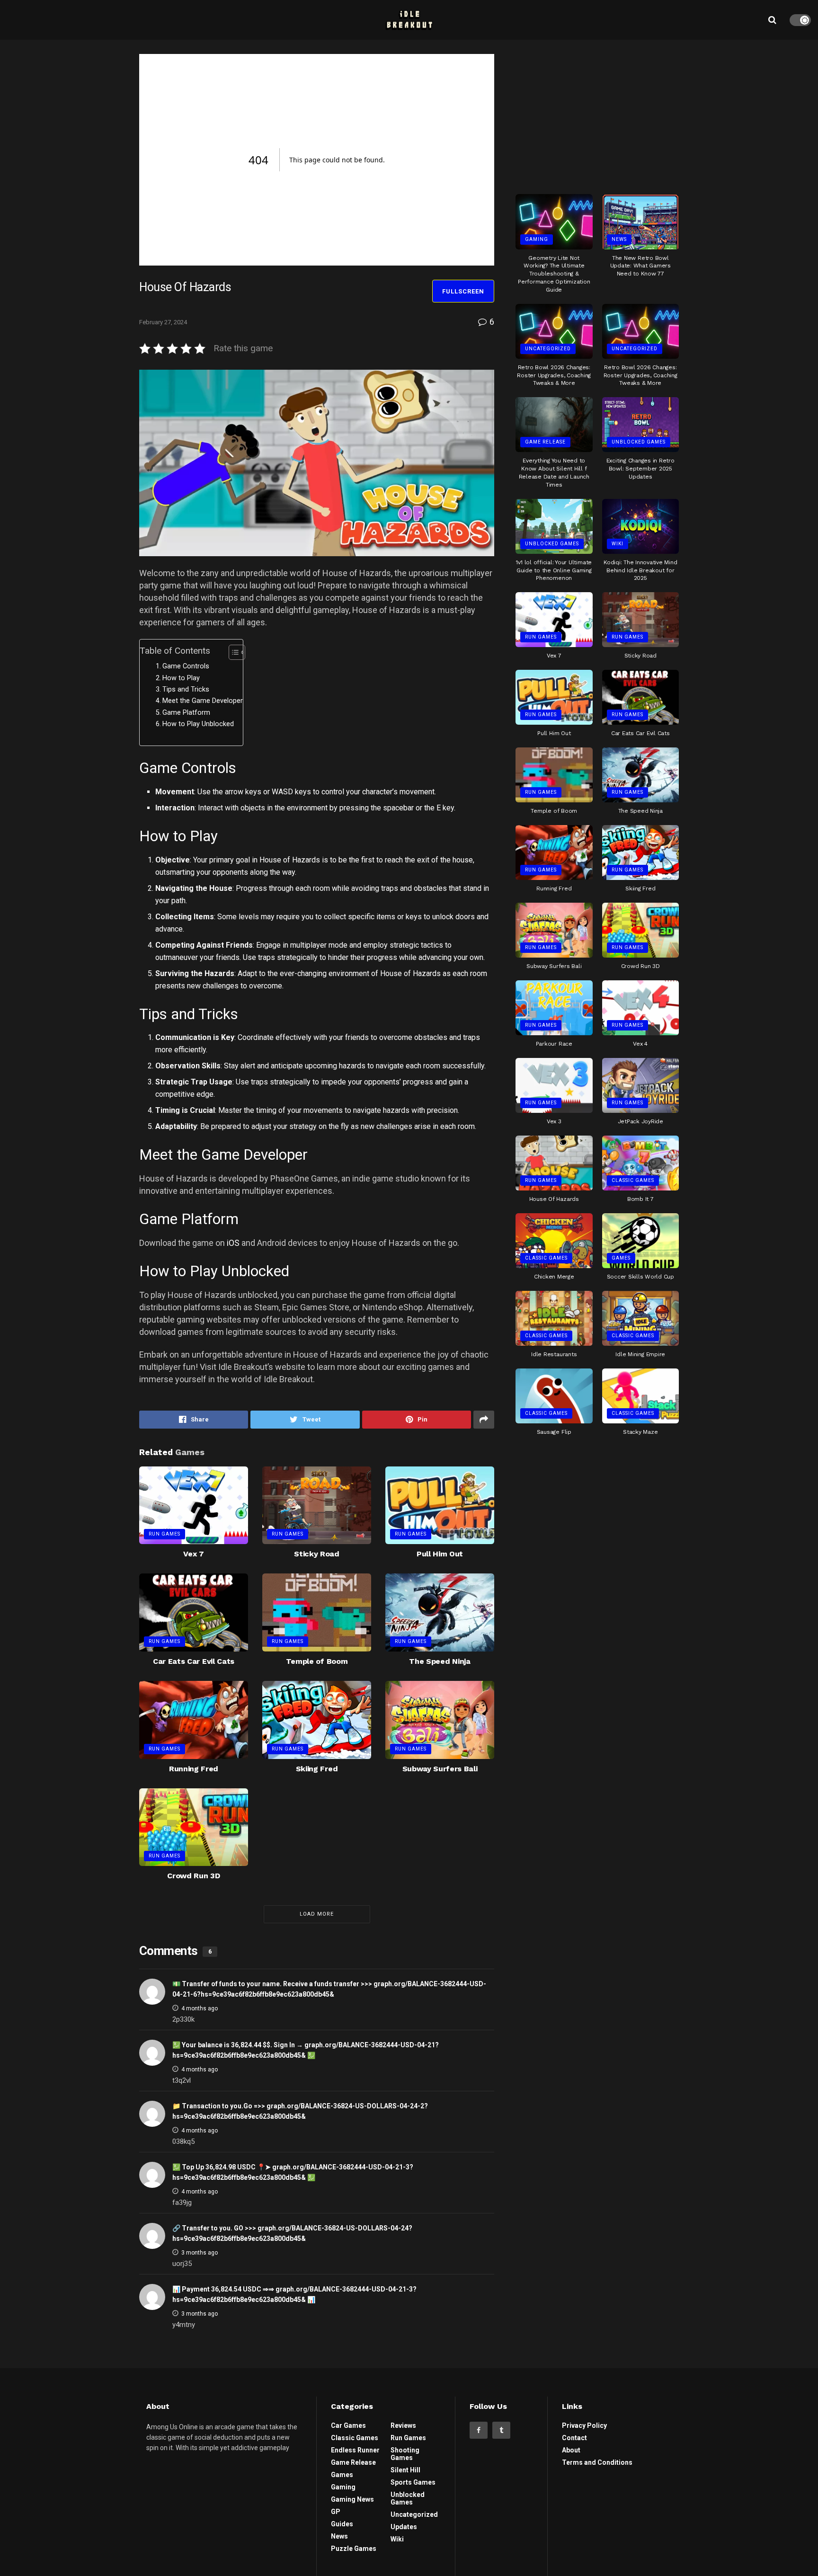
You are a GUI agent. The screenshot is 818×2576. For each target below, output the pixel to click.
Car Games (348, 2425)
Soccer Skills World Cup (640, 1277)
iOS (233, 1243)
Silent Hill (405, 2470)
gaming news (352, 2499)
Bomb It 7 (640, 1199)
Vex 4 (640, 1044)
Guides (342, 2524)
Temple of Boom (317, 1661)
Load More (317, 1914)
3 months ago (200, 2253)
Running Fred (194, 1769)
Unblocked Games (639, 442)
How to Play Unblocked (198, 724)
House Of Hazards (554, 1199)
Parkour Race (554, 1044)
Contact (574, 2438)
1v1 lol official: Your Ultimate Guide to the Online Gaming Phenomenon (554, 570)
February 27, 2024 (163, 322)
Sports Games (413, 2482)
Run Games (164, 1534)
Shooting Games (405, 2454)
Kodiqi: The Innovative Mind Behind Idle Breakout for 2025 (640, 570)
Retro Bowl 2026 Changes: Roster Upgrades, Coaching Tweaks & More (554, 375)
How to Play (181, 678)
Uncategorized (548, 349)
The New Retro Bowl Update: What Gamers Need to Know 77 (640, 266)
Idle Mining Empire (640, 1354)
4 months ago (200, 2008)
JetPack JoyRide (640, 1121)
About (571, 2450)
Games (621, 1258)
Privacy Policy (584, 2425)
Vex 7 (193, 1554)
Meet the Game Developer (203, 701)
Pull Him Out (440, 1554)
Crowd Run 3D (193, 1876)
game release (545, 442)
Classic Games (633, 1180)
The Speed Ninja (440, 1661)
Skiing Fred (317, 1769)
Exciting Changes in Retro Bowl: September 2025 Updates (640, 469)
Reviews (403, 2425)
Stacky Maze (640, 1432)
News (619, 239)
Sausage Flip (554, 1432)
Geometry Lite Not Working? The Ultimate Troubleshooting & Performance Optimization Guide (554, 274)
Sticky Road (316, 1554)
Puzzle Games (354, 2549)
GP (336, 2512)
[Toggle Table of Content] (232, 652)
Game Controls (186, 666)
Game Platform (186, 713)
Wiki (618, 544)
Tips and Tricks (186, 689)
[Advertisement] (597, 113)
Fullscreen (463, 291)
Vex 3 (554, 1121)
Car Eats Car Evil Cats (194, 1661)
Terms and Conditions (597, 2462)
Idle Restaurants (554, 1354)
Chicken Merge (554, 1277)
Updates (404, 2527)
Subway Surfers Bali (440, 1769)
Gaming (537, 239)
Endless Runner (355, 2450)
